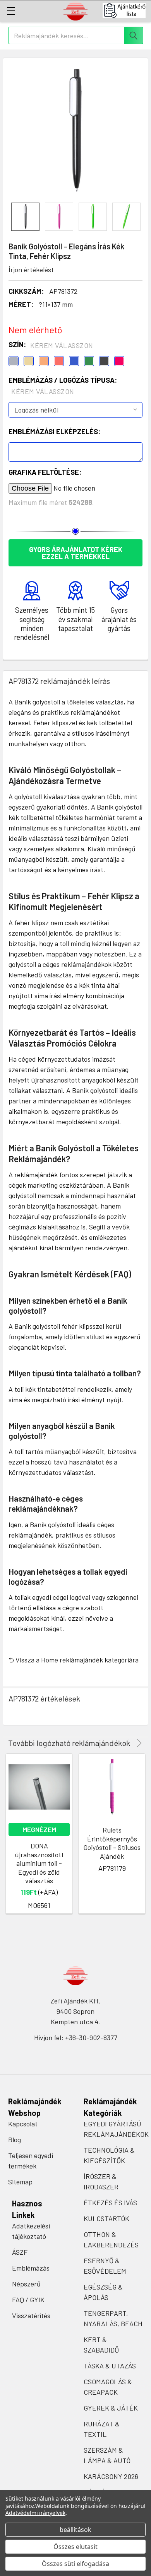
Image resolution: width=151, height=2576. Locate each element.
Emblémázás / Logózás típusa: (63, 386)
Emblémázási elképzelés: (54, 431)
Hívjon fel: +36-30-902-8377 (76, 2037)
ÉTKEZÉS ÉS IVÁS (110, 2203)
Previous (128, 1743)
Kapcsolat (23, 2124)
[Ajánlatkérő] (127, 10)
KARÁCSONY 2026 (111, 2476)
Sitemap (20, 2182)
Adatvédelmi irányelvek (35, 2513)
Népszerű (26, 2284)
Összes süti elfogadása (75, 2564)
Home (50, 1660)
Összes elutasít (75, 2547)
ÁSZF (20, 2252)
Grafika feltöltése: (45, 472)
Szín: (51, 345)
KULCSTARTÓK (106, 2218)
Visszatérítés (31, 2315)
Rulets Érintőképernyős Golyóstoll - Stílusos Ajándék (112, 1843)
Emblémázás (31, 2268)
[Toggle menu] (11, 11)
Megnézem (39, 1829)
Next (138, 1743)
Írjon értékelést (31, 269)
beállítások (75, 2530)
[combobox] (76, 35)
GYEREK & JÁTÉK (111, 2408)
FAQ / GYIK (28, 2300)
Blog (15, 2140)
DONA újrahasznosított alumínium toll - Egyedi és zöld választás (39, 1863)
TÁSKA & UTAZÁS (110, 2366)
